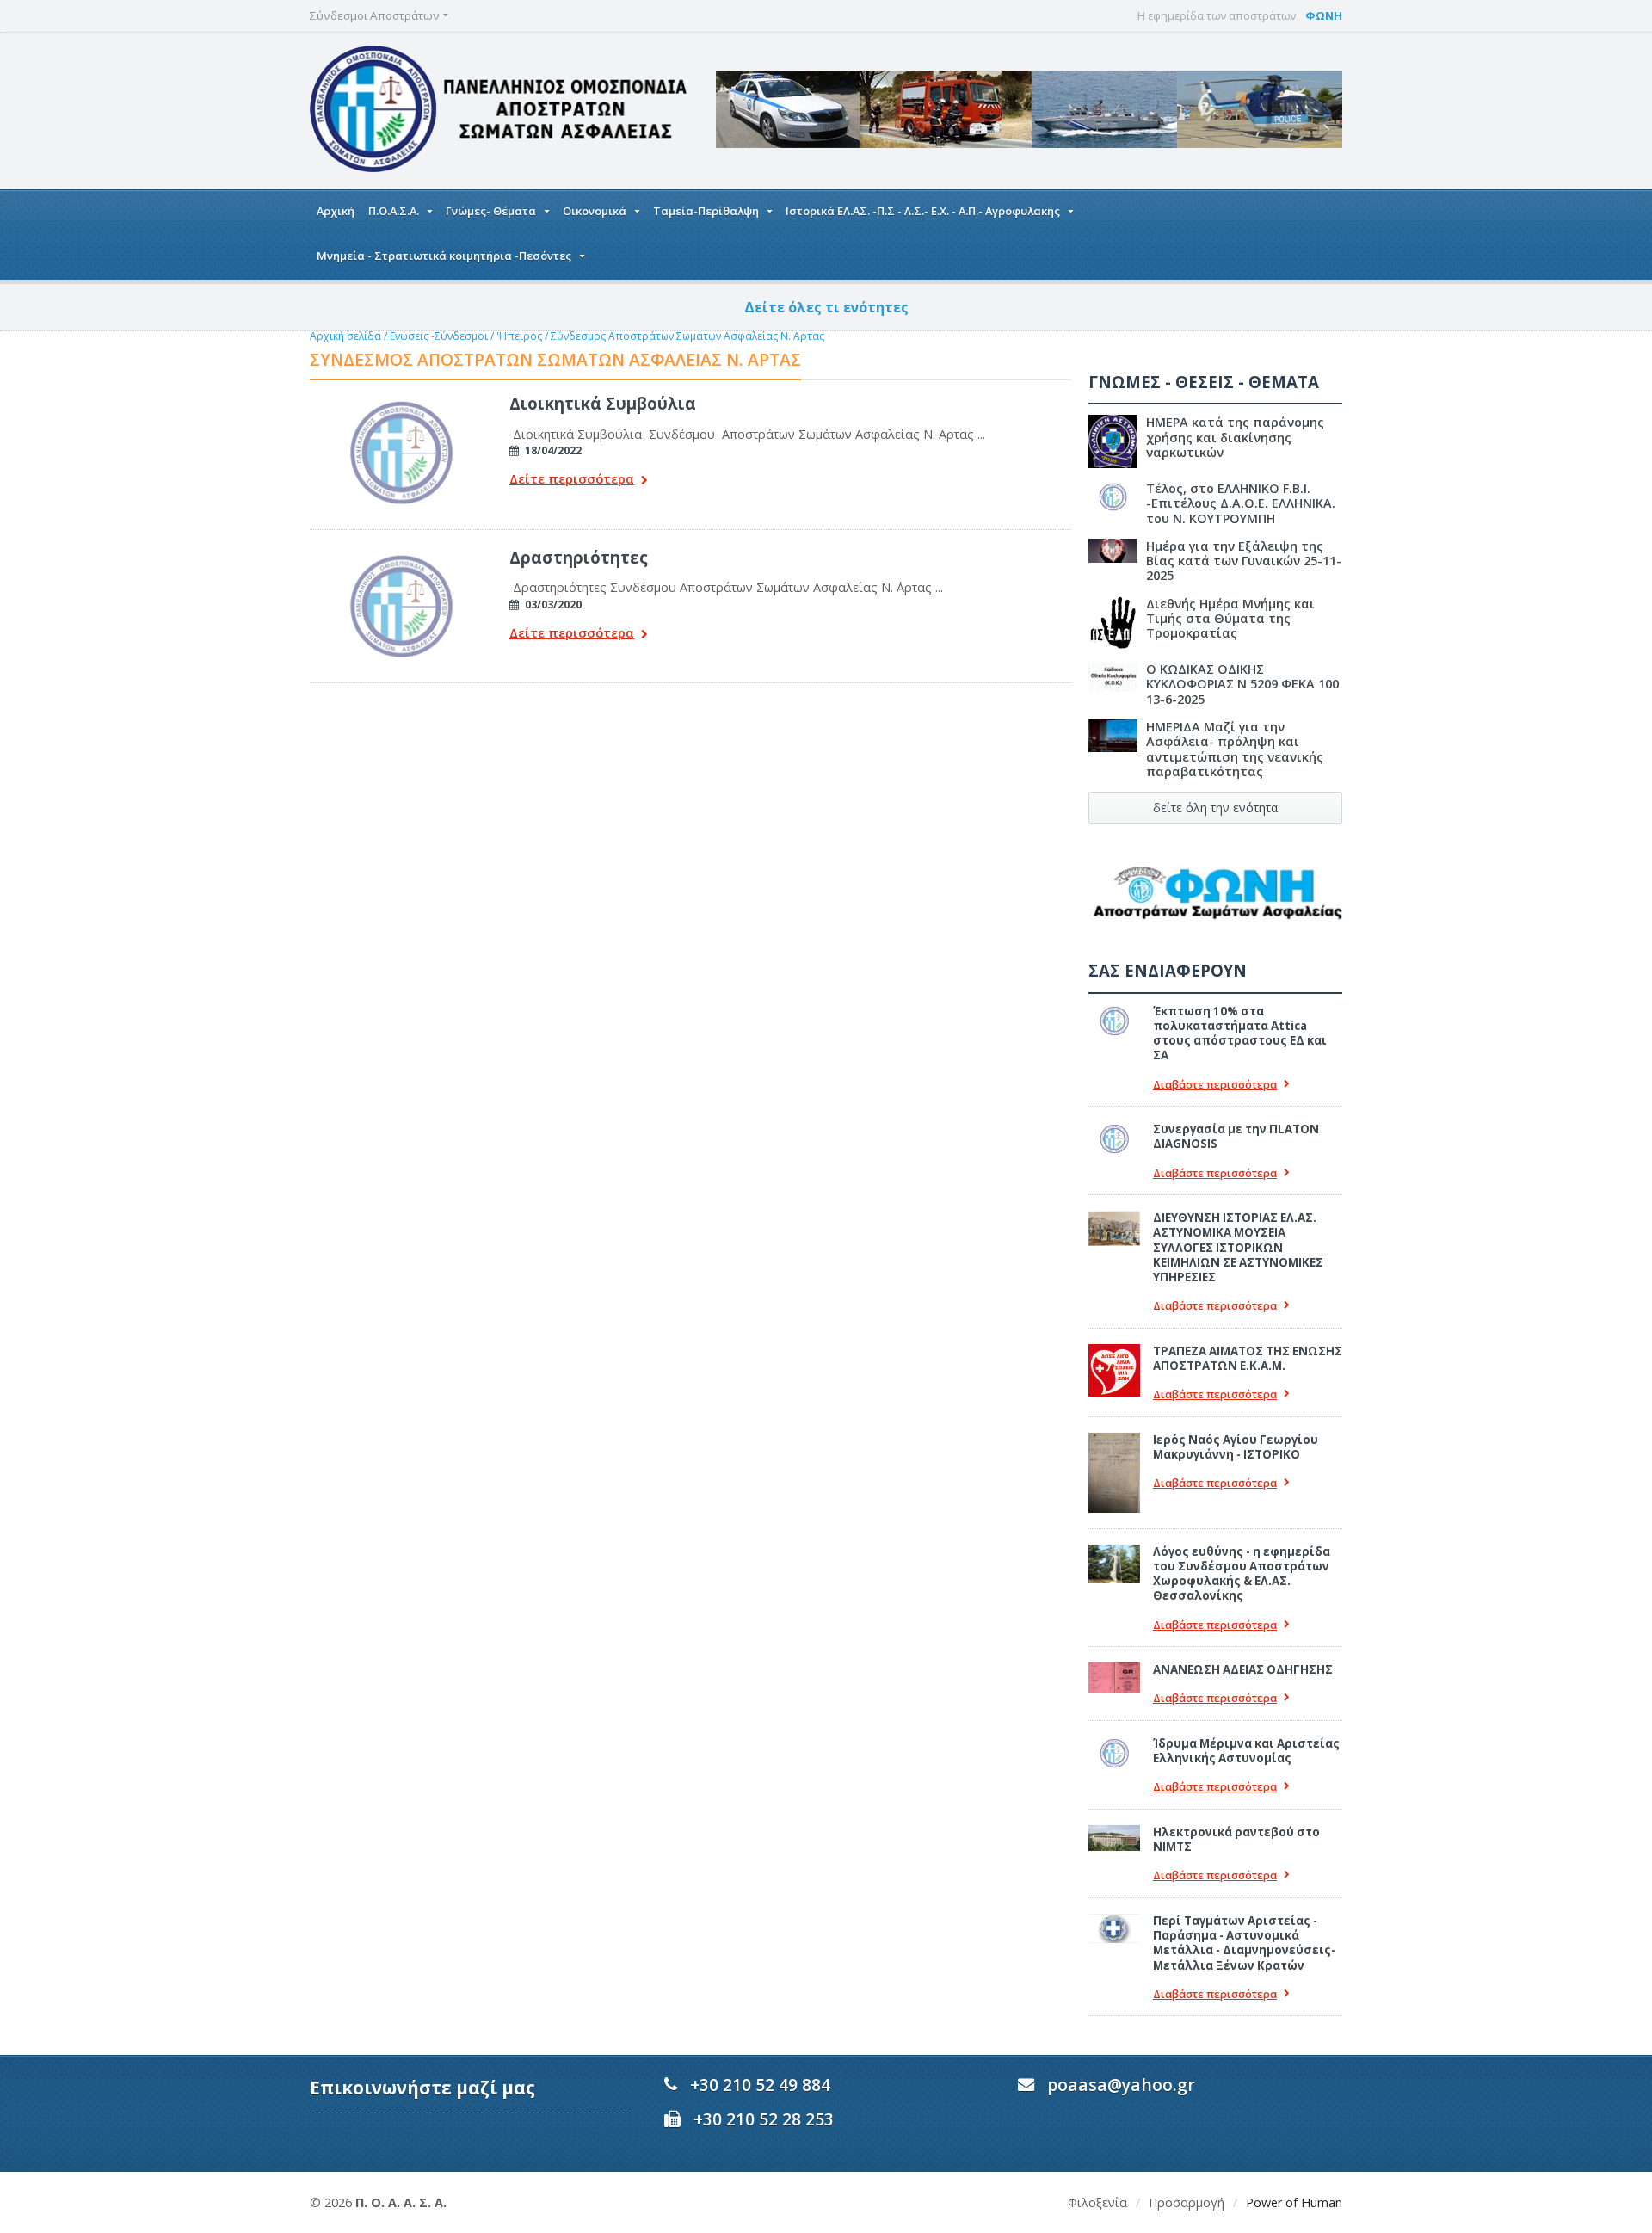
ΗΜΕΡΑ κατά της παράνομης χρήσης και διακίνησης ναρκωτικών (1235, 437)
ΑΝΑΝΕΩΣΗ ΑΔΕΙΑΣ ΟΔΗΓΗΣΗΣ (1243, 1669)
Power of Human (1294, 2202)
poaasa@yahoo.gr (1121, 2085)
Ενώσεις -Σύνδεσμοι (439, 336)
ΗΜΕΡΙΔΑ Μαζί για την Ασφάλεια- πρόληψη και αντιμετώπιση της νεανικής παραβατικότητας (1235, 749)
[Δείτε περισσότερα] (401, 399)
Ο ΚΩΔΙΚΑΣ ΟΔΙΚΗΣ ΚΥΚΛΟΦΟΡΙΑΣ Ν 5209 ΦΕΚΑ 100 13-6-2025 (1242, 684)
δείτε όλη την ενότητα (1215, 808)
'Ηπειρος (519, 336)
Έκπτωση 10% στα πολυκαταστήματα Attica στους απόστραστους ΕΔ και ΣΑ (1240, 1033)
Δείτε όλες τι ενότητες (826, 307)
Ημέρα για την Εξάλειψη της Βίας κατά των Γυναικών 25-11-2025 (1244, 561)
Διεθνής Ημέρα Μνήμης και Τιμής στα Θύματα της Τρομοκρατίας (1230, 619)
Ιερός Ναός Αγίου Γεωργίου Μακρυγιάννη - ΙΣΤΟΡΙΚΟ (1236, 1447)
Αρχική (336, 211)
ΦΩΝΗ (1324, 15)
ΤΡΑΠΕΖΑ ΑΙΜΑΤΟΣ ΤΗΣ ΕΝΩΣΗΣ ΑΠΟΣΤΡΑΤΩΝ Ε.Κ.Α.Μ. (1248, 1358)
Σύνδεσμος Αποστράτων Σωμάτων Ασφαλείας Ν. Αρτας (687, 336)
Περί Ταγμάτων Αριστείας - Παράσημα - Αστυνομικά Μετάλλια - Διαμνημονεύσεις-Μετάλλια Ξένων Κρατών (1244, 1943)
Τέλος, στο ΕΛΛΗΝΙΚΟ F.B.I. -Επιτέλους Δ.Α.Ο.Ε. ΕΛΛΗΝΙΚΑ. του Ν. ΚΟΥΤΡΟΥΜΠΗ (1241, 503)
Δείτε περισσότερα (572, 480)
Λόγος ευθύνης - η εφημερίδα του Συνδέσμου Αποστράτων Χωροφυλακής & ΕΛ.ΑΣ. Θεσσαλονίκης (1242, 1574)
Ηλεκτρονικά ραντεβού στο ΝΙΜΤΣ (1236, 1839)
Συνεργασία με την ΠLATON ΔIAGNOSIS (1236, 1136)
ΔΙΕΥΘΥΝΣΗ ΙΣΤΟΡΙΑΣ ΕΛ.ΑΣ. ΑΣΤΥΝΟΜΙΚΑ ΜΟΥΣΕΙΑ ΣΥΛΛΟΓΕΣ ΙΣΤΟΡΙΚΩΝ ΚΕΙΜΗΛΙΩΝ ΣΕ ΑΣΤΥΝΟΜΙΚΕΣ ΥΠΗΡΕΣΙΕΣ (1238, 1247)
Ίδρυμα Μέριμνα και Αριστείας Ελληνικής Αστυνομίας (1246, 1751)
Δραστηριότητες (579, 557)
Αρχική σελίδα (345, 336)
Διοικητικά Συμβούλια (603, 403)
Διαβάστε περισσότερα (1215, 1085)
